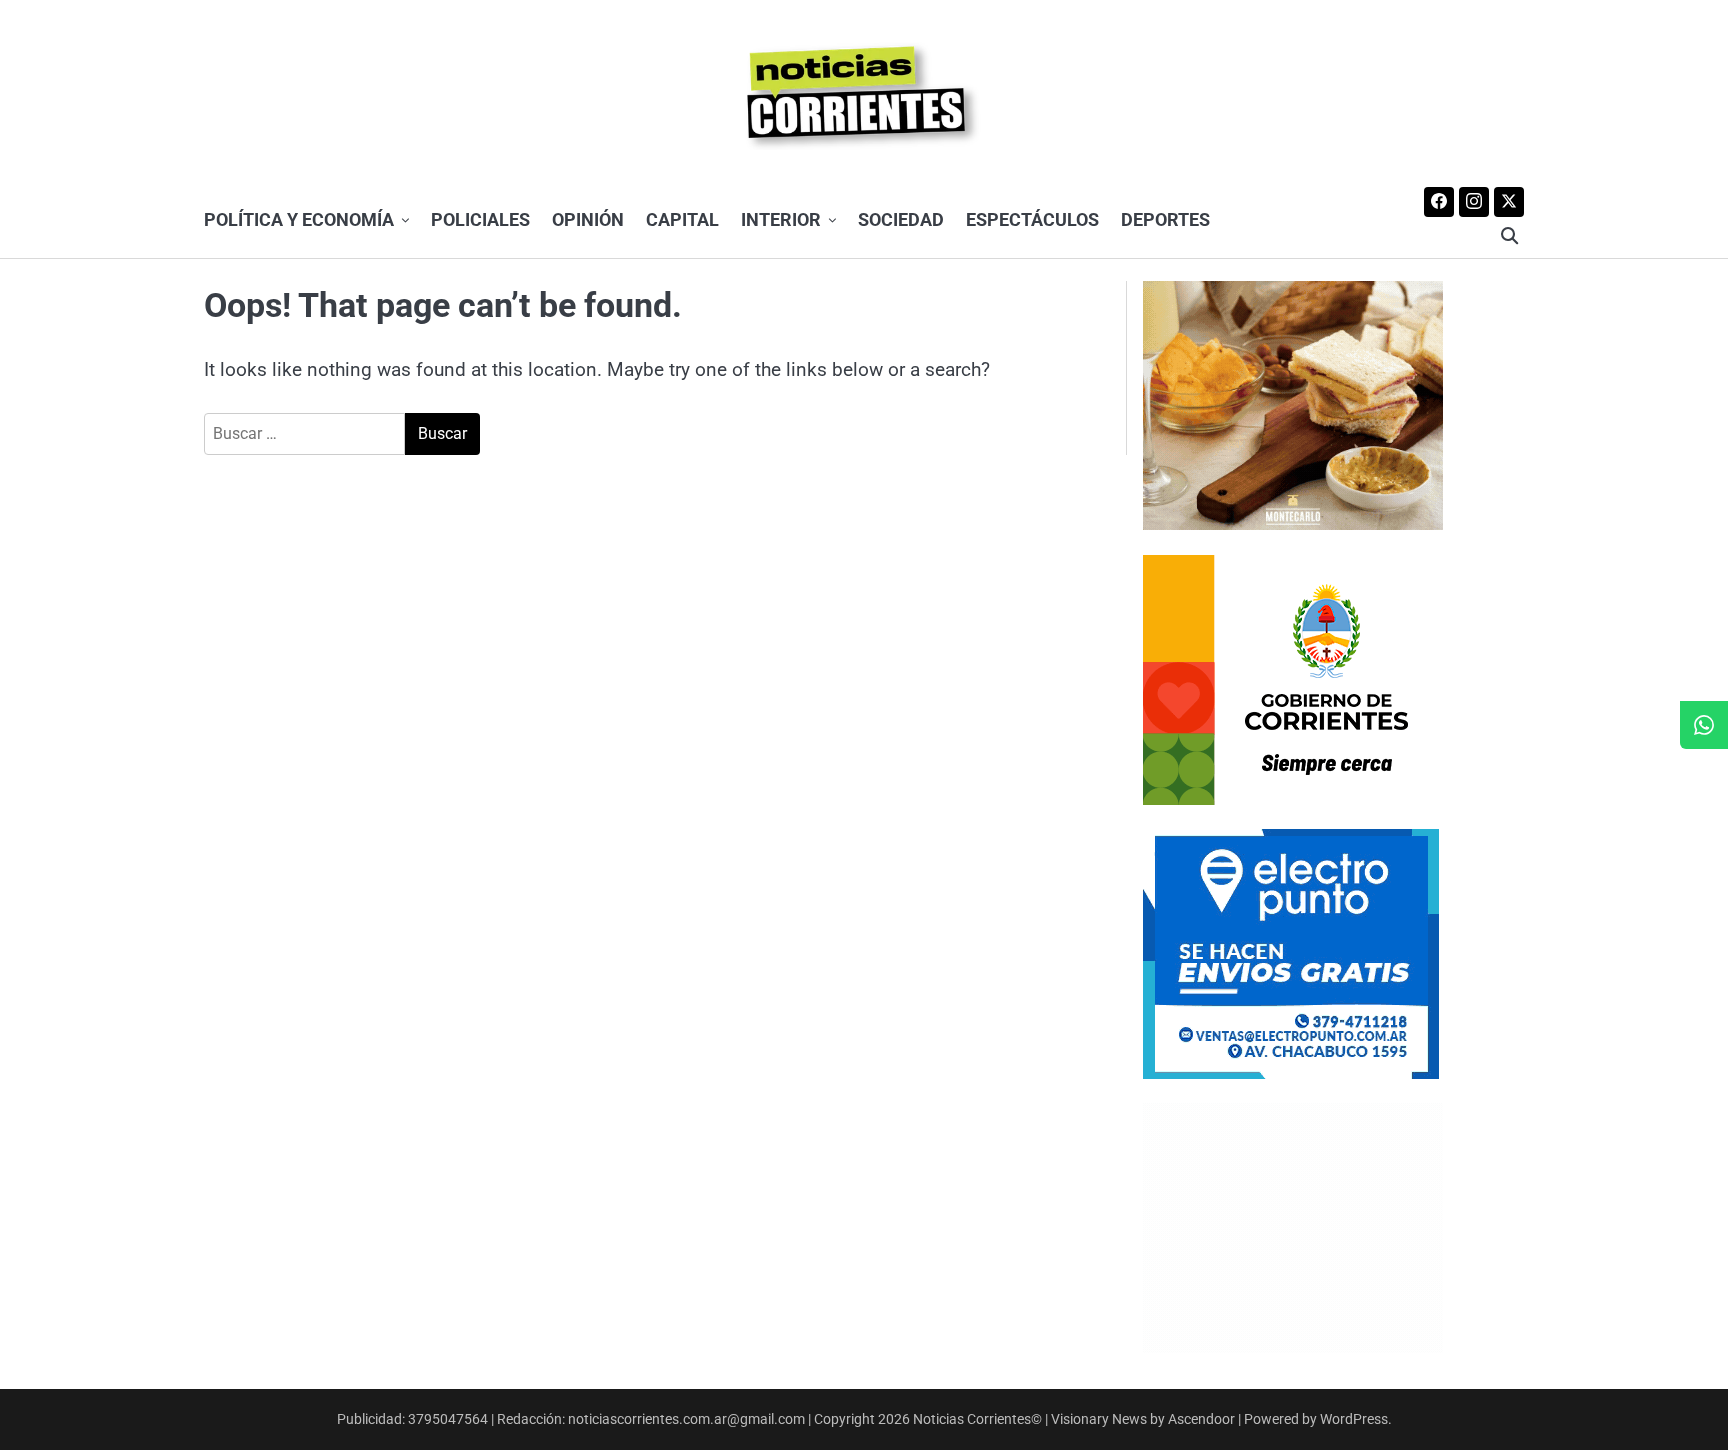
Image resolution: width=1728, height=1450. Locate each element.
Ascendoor (1201, 1419)
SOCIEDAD (901, 219)
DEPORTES (1165, 219)
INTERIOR (781, 219)
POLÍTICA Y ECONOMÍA (299, 219)
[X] (1509, 202)
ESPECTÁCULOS (1032, 219)
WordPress (1354, 1419)
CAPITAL (682, 219)
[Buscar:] (304, 434)
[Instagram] (1474, 202)
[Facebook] (1439, 202)
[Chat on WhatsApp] (1704, 725)
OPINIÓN (588, 219)
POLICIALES (480, 219)
